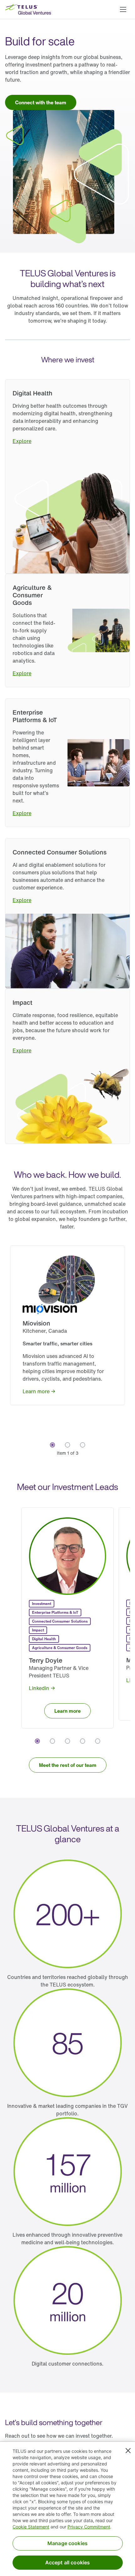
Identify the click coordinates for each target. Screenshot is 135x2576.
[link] (41, 102)
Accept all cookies (68, 2562)
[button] (123, 9)
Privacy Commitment (89, 2527)
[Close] (128, 2451)
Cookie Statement (31, 2527)
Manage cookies (67, 2543)
